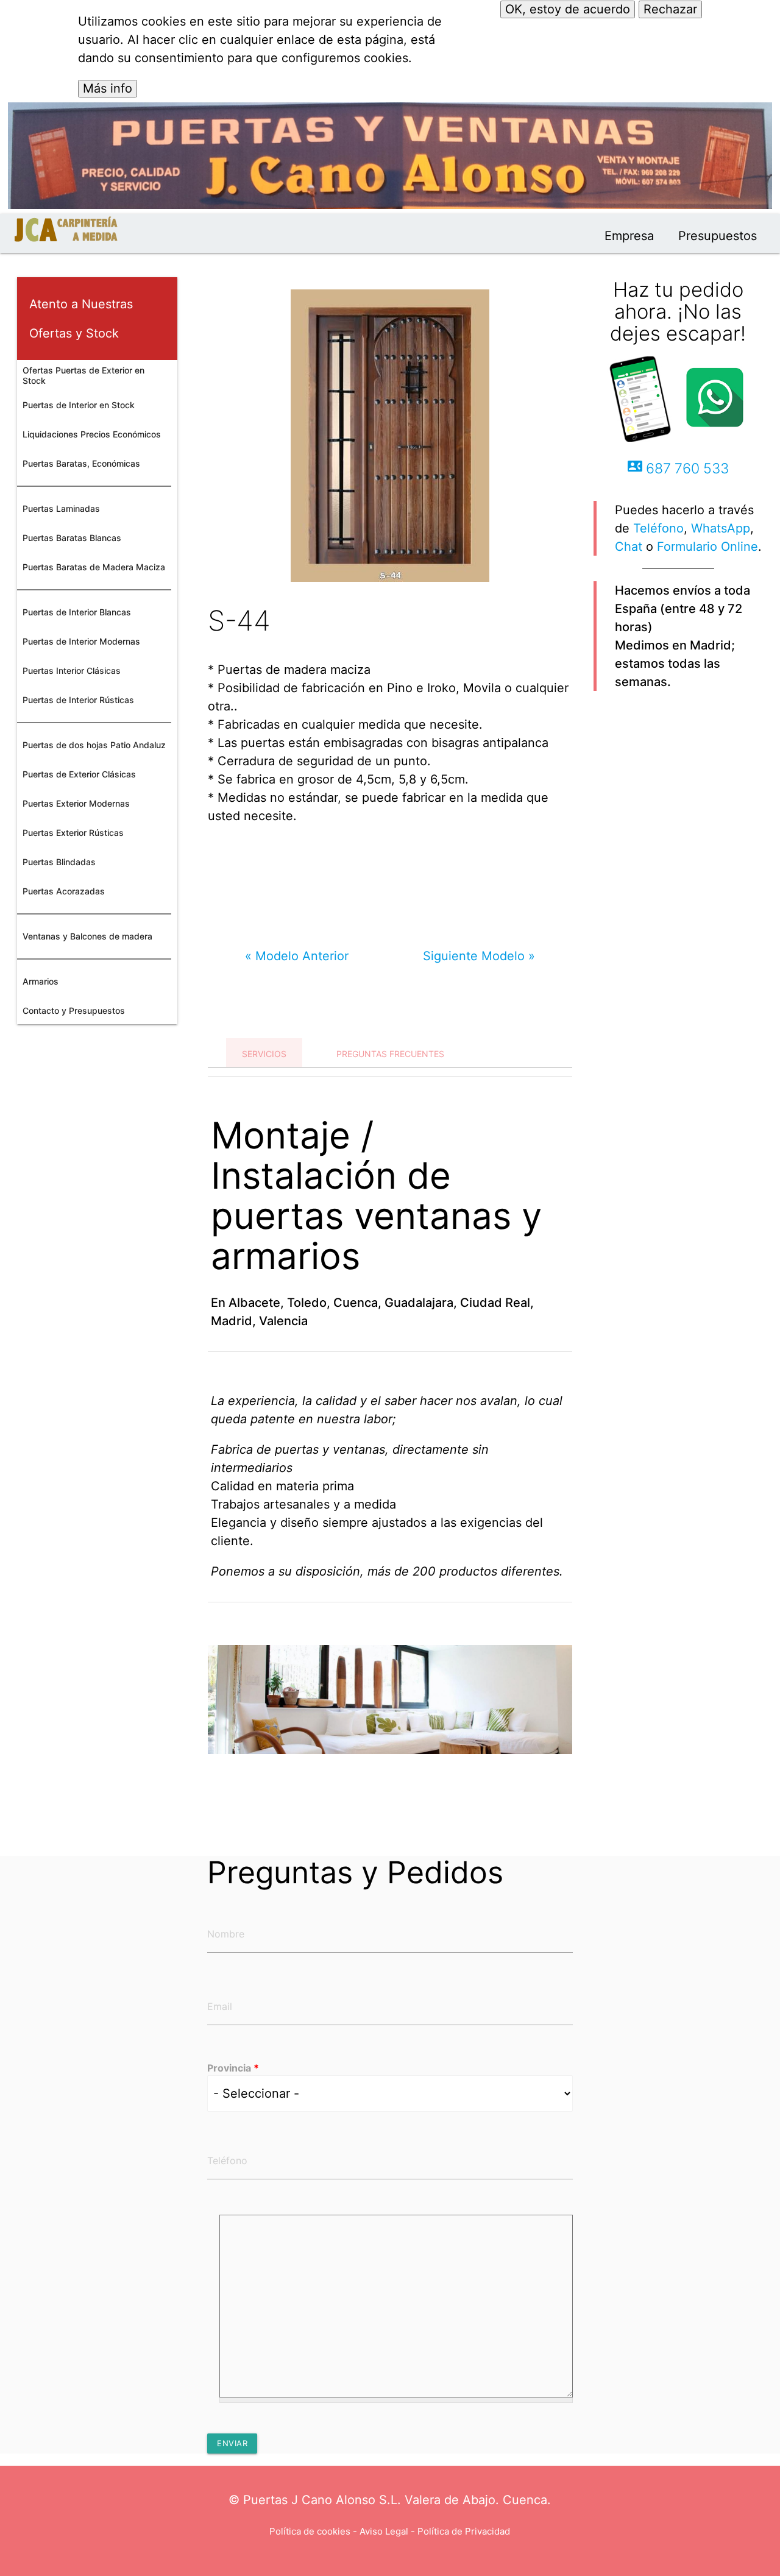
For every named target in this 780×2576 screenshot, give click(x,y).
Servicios (264, 1054)
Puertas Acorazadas (64, 891)
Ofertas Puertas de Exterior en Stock (83, 375)
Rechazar (670, 9)
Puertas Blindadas (59, 862)
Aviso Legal (384, 2531)
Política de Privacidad (464, 2531)
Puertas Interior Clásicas (72, 671)
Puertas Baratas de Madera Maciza (94, 567)
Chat (629, 547)
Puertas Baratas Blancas (72, 538)
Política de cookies (310, 2531)
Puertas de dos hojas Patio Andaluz (94, 745)
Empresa (629, 236)
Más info (108, 88)
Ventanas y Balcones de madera (87, 936)
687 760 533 (678, 468)
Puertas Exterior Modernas (76, 803)
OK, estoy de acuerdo (568, 9)
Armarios (41, 981)
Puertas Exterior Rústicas (73, 833)
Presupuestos (718, 236)
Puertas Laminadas (61, 508)
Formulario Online (707, 547)
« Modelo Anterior (297, 956)
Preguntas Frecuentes (390, 1054)
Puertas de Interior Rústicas (78, 700)
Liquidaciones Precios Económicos (92, 434)
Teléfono (658, 528)
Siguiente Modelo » (479, 956)
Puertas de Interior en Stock (79, 405)
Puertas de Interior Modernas (81, 641)
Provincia (233, 2068)
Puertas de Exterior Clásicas (79, 774)
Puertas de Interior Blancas (77, 612)
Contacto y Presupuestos (74, 1010)
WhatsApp (721, 528)
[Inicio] (66, 235)
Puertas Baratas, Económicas (81, 463)
